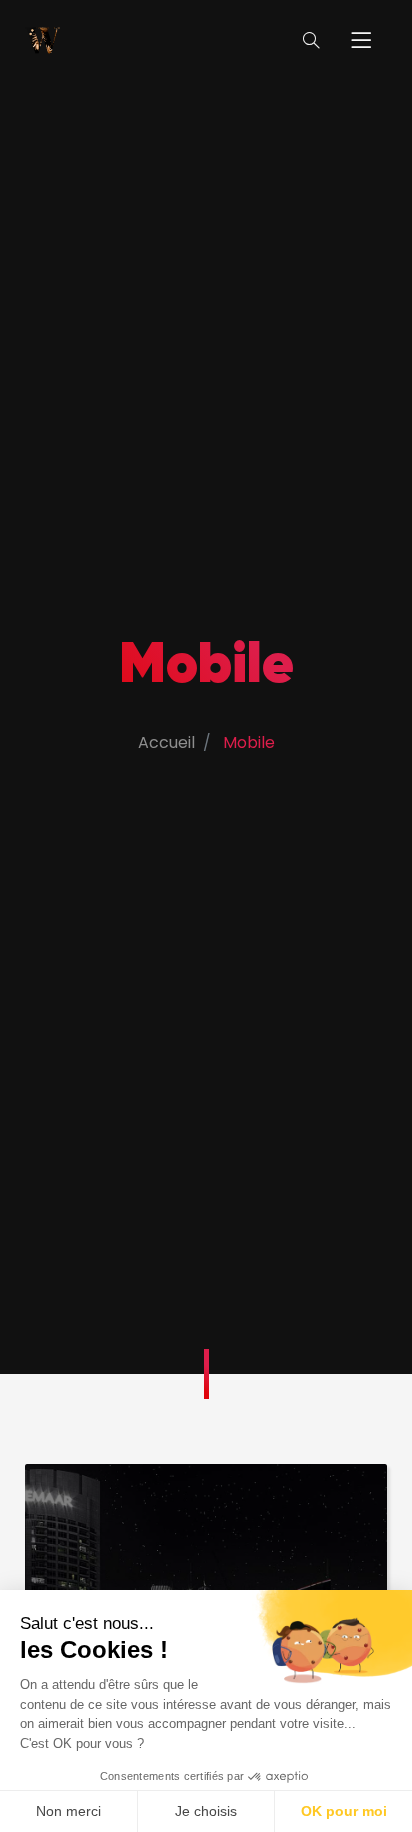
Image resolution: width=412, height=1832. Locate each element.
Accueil (166, 742)
